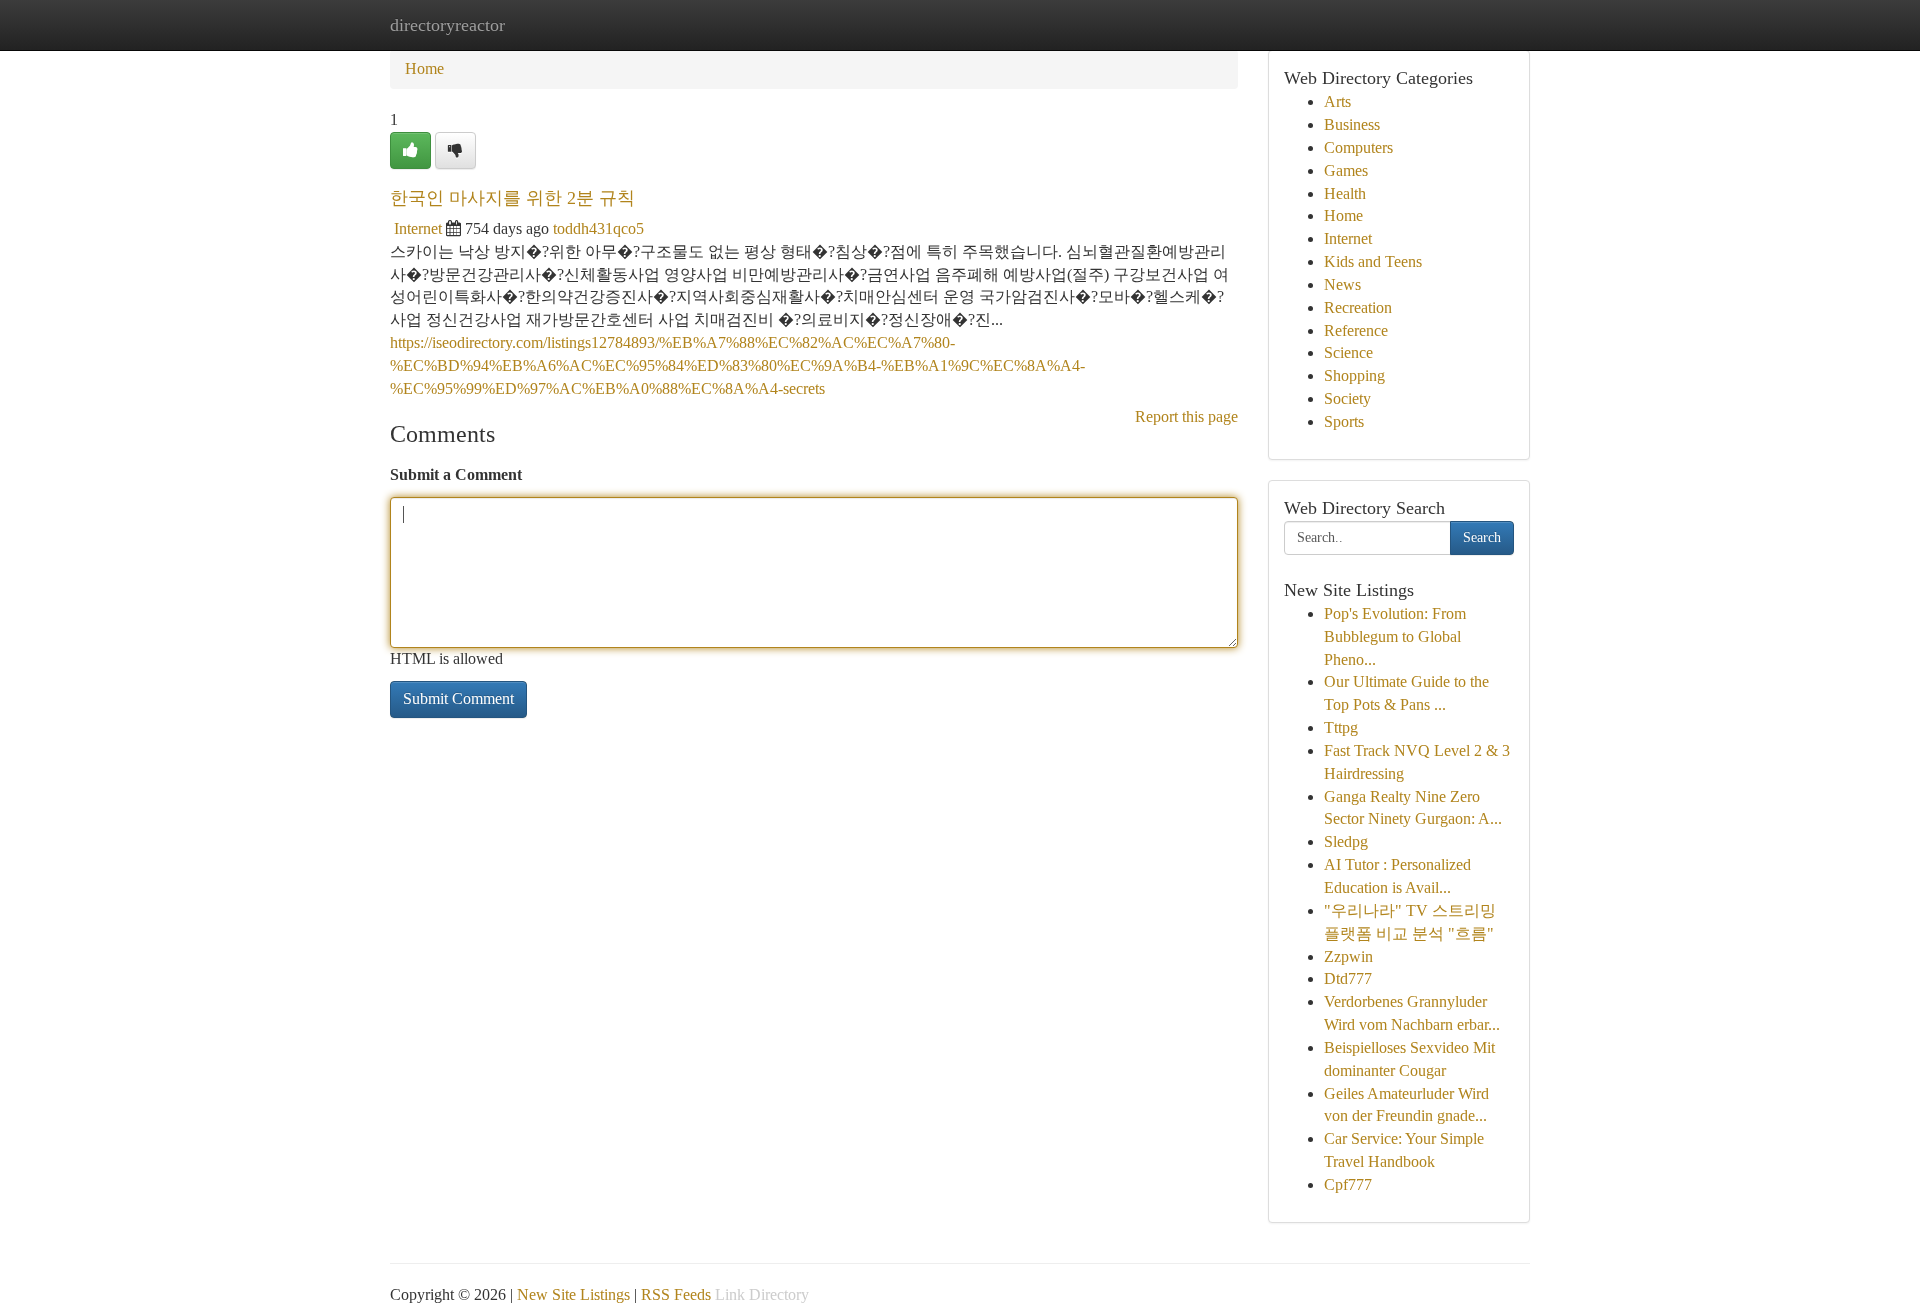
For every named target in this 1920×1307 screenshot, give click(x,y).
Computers (1358, 147)
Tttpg (1341, 727)
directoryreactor (447, 25)
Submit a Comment (456, 474)
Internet (418, 228)
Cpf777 (1348, 1184)
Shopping (1354, 375)
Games (1346, 170)
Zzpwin (1348, 956)
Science (1348, 352)
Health (1345, 193)
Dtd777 (1348, 978)
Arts (1337, 101)
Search (1482, 537)
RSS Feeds (676, 1294)
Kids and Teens (1373, 261)
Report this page (1186, 416)
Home (424, 68)
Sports (1344, 421)
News (1342, 284)
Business (1352, 124)
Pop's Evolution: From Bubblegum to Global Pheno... (1395, 636)
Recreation (1358, 307)
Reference (1356, 330)
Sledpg (1346, 841)
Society (1347, 398)
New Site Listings (573, 1294)
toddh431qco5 (598, 228)
